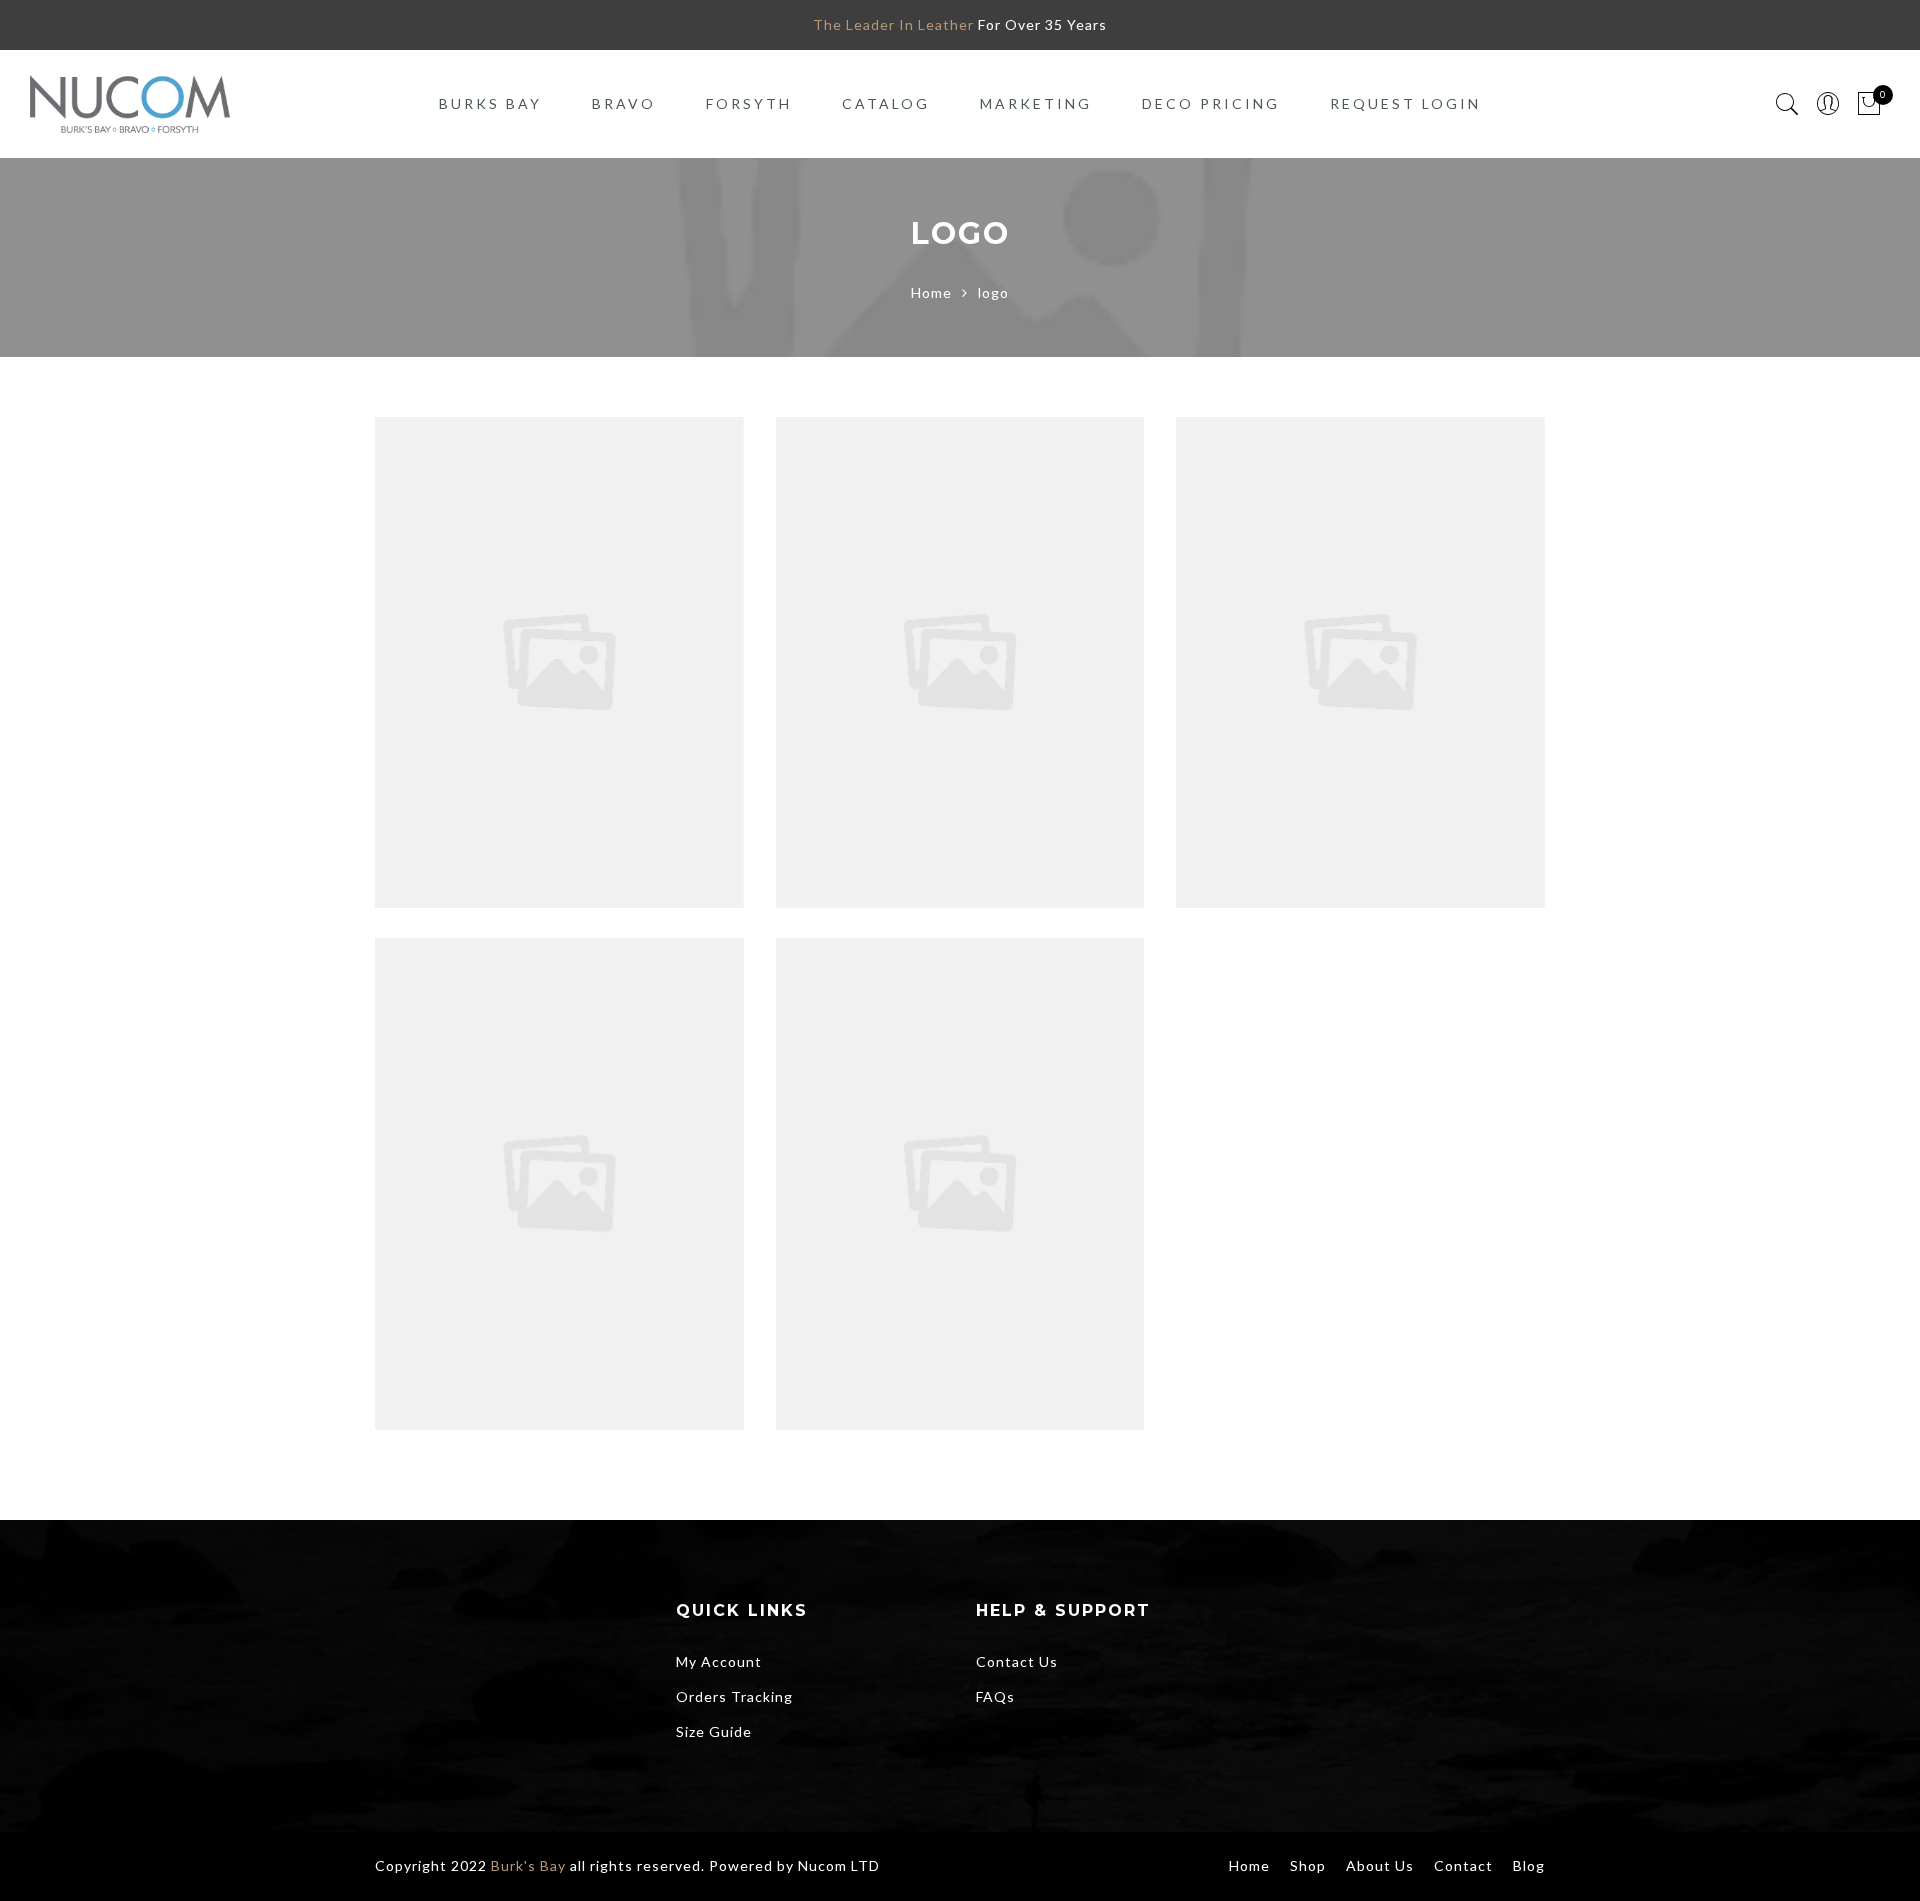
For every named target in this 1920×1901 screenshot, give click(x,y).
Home (931, 292)
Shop (1308, 1865)
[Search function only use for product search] (1787, 104)
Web (1036, 640)
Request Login (1405, 103)
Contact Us (1017, 1661)
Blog (1529, 1865)
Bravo (624, 103)
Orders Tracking (734, 1696)
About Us (1380, 1865)
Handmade (591, 1162)
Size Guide (714, 1731)
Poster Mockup (1360, 618)
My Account (719, 1661)
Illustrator (591, 640)
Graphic (518, 640)
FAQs (995, 1696)
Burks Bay (490, 103)
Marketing (1036, 103)
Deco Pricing (1211, 103)
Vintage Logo (960, 1140)
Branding (899, 640)
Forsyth (749, 103)
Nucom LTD (839, 1865)
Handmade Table (559, 1140)
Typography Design (559, 618)
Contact (1463, 1865)
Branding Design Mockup (959, 618)
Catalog (886, 103)
